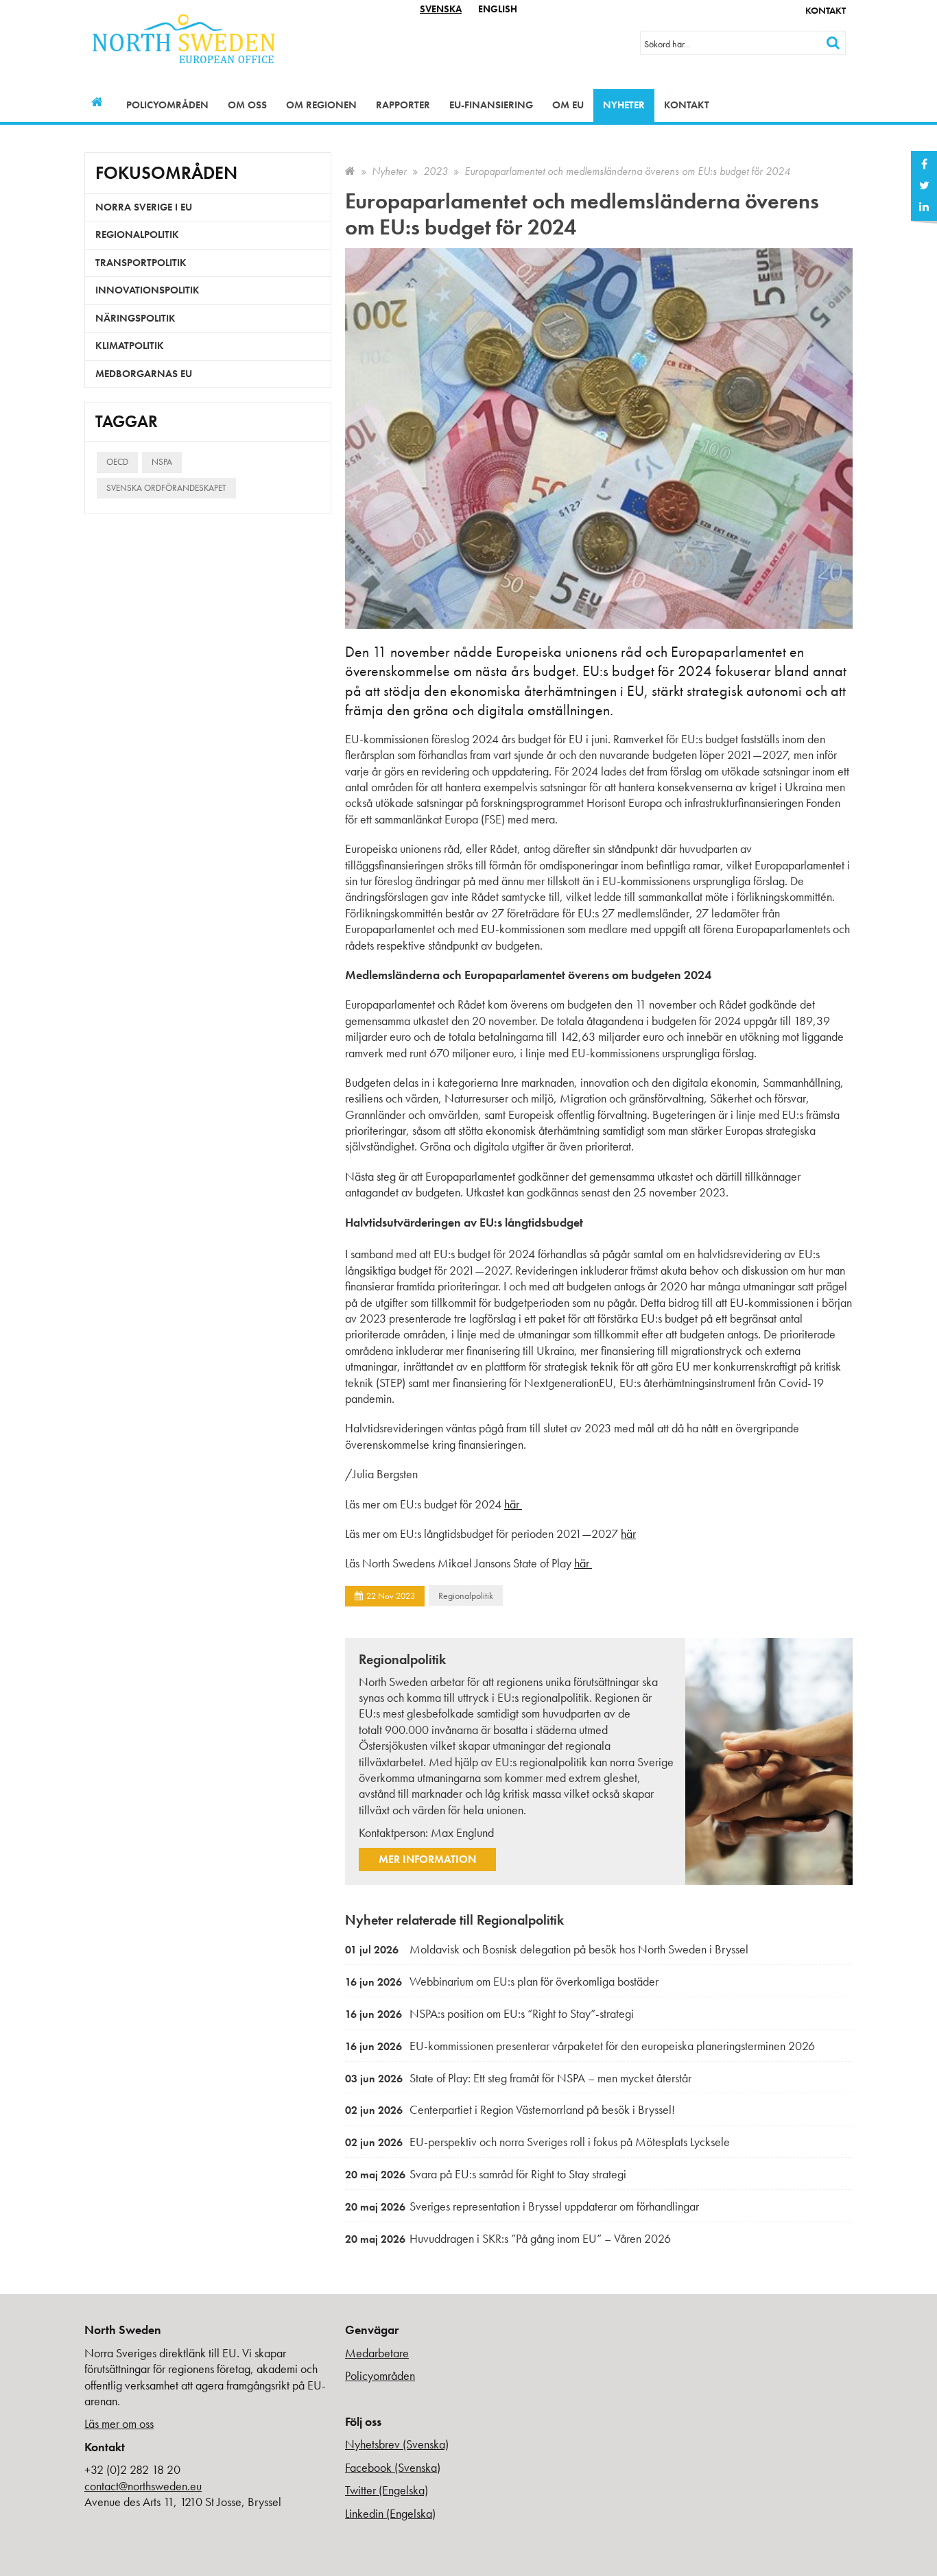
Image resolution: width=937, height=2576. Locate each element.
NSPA (162, 462)
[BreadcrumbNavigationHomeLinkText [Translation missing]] (350, 171)
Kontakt (826, 10)
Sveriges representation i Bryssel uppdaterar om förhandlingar (522, 2206)
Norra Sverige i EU (144, 207)
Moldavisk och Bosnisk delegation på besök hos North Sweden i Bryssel (547, 1949)
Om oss (247, 105)
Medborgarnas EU (144, 374)
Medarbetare (377, 2353)
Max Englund (462, 1832)
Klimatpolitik (130, 346)
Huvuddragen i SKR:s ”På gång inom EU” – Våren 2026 (508, 2238)
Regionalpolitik (466, 1596)
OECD (117, 462)
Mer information (427, 1859)
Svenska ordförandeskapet (166, 488)
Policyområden (167, 105)
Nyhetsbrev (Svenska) (397, 2444)
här (512, 1504)
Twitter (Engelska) (387, 2490)
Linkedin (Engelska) (390, 2513)
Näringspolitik (135, 318)
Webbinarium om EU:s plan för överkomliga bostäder (502, 1981)
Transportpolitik (141, 263)
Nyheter (624, 105)
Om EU (568, 105)
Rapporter (403, 105)
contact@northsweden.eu (143, 2486)
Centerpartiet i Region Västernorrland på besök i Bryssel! (510, 2109)
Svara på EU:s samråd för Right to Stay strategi (486, 2174)
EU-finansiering (491, 105)
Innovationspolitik (147, 290)
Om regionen (321, 105)
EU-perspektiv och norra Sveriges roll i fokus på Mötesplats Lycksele (537, 2142)
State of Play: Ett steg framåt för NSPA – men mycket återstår (518, 2078)
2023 (436, 171)
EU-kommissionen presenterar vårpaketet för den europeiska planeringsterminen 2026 (580, 2046)
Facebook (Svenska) (393, 2467)
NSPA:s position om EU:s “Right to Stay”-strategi (489, 2013)
